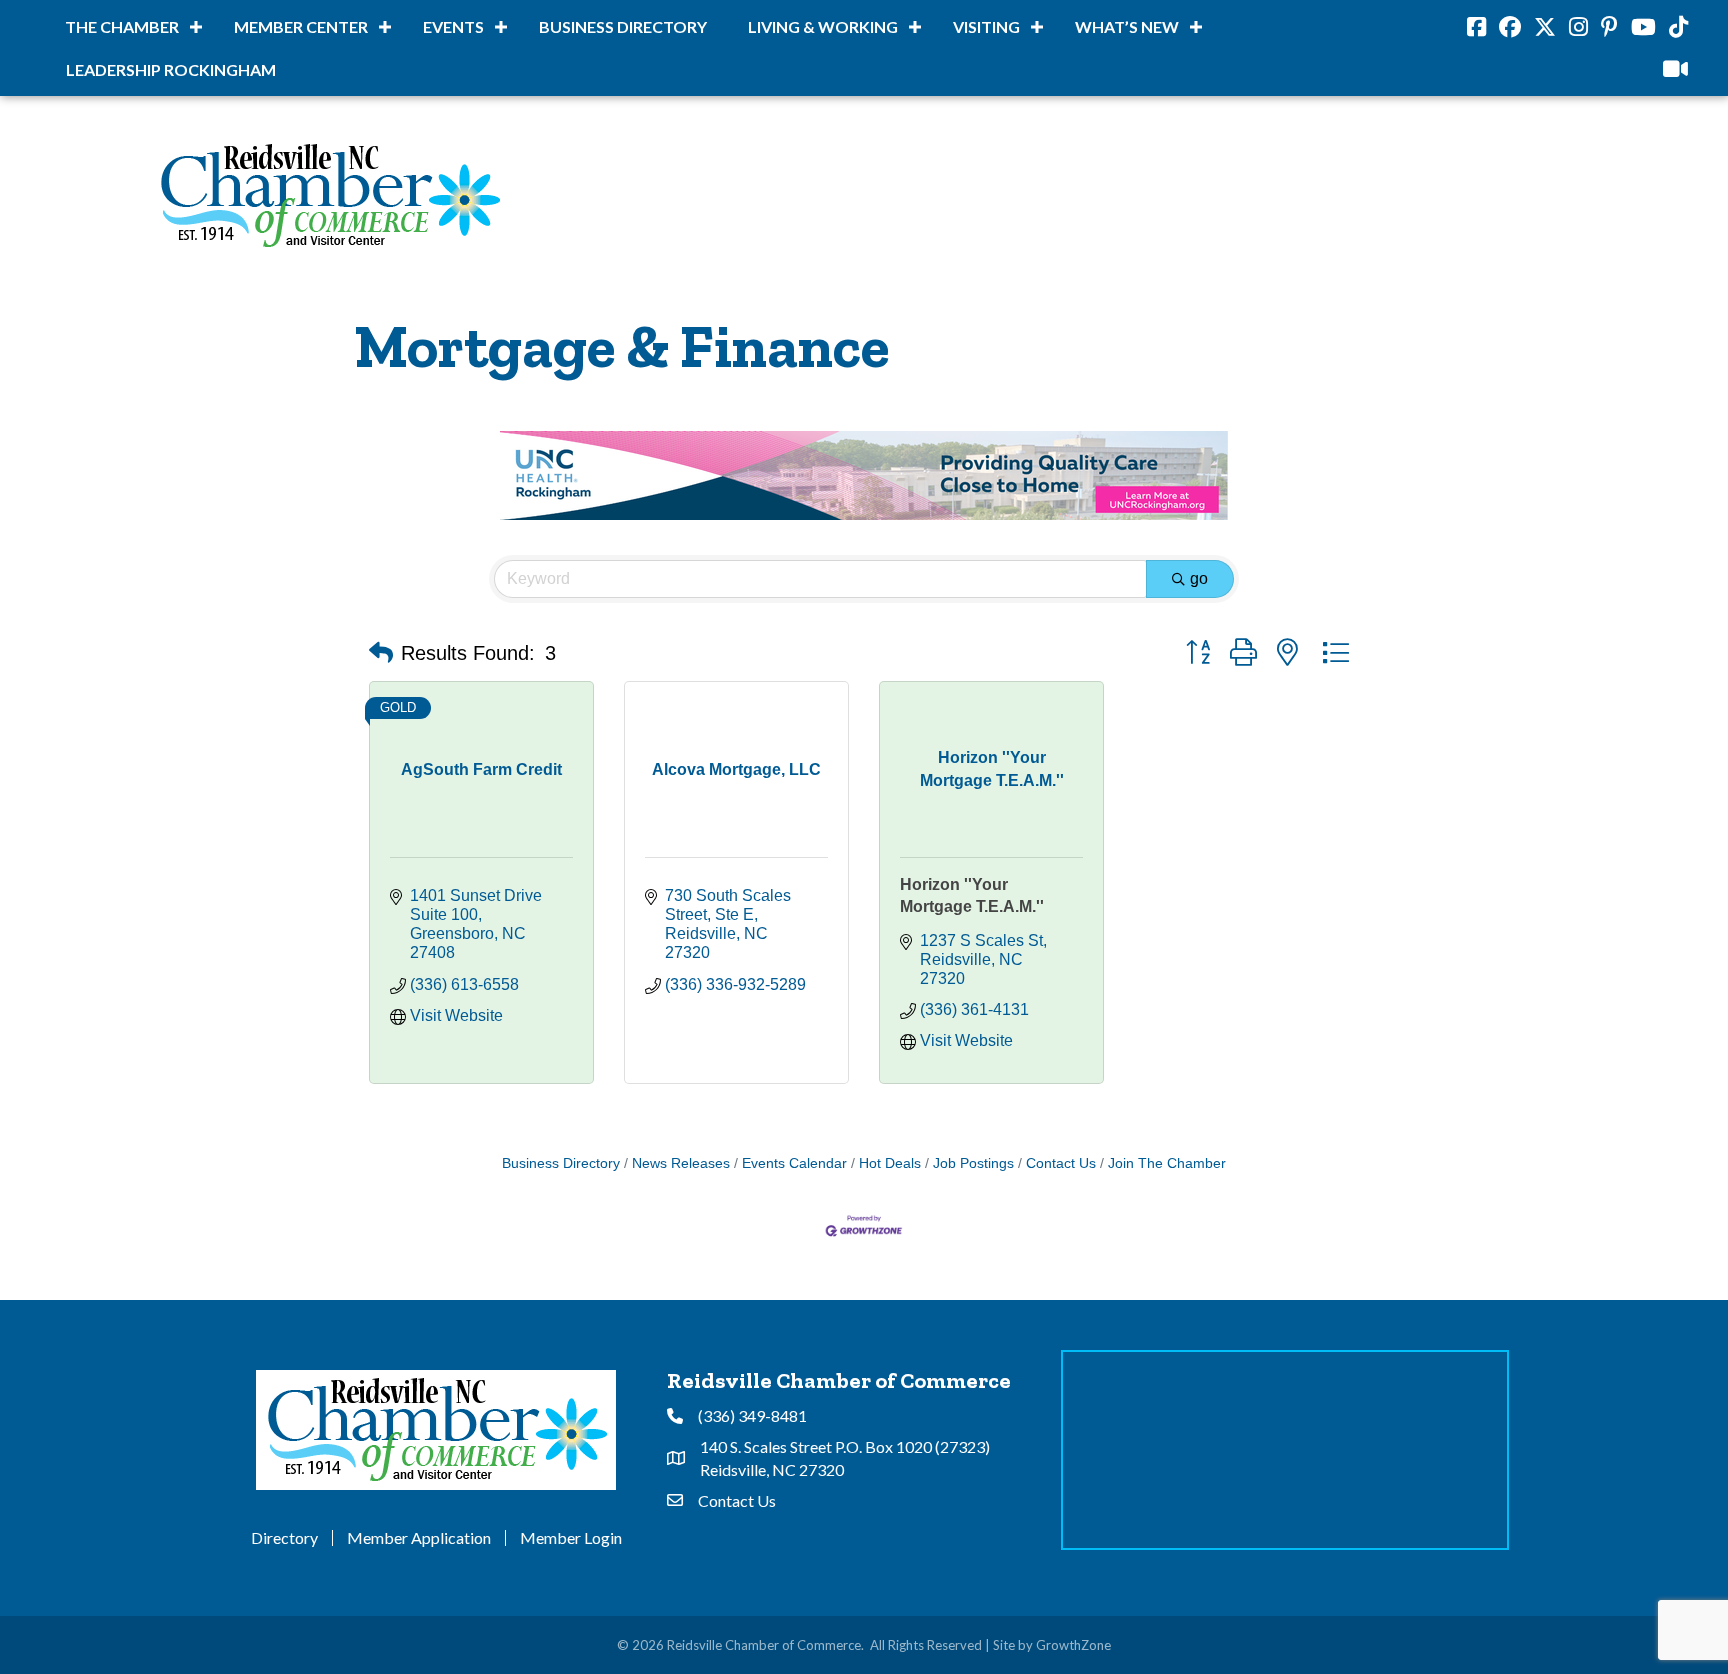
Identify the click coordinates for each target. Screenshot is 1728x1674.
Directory (284, 1538)
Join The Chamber (1167, 1163)
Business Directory (623, 26)
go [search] (1199, 578)
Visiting (986, 26)
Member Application (419, 1538)
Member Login (571, 1538)
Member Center (301, 26)
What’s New (1127, 26)
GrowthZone (1073, 1645)
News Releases (681, 1163)
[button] (381, 653)
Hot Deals (890, 1163)
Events (453, 26)
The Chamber (122, 26)
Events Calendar (794, 1163)
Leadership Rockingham (171, 69)
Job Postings (973, 1163)
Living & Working (823, 26)
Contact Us (1061, 1163)
